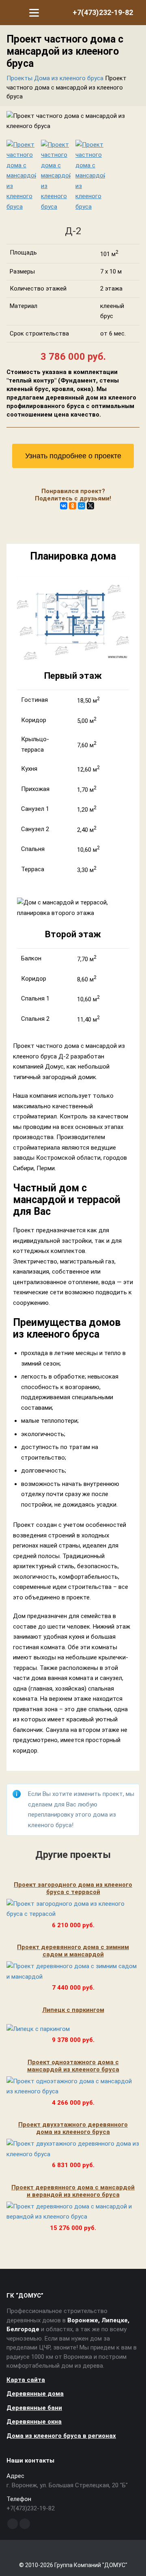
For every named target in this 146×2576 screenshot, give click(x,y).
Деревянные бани (34, 2408)
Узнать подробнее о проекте (73, 456)
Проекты (19, 78)
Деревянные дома (35, 2394)
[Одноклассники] (73, 506)
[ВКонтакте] (64, 506)
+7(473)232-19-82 (103, 12)
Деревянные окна (34, 2422)
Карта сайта (26, 2380)
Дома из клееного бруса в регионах (61, 2436)
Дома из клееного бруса (69, 78)
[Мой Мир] (82, 506)
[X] (90, 506)
